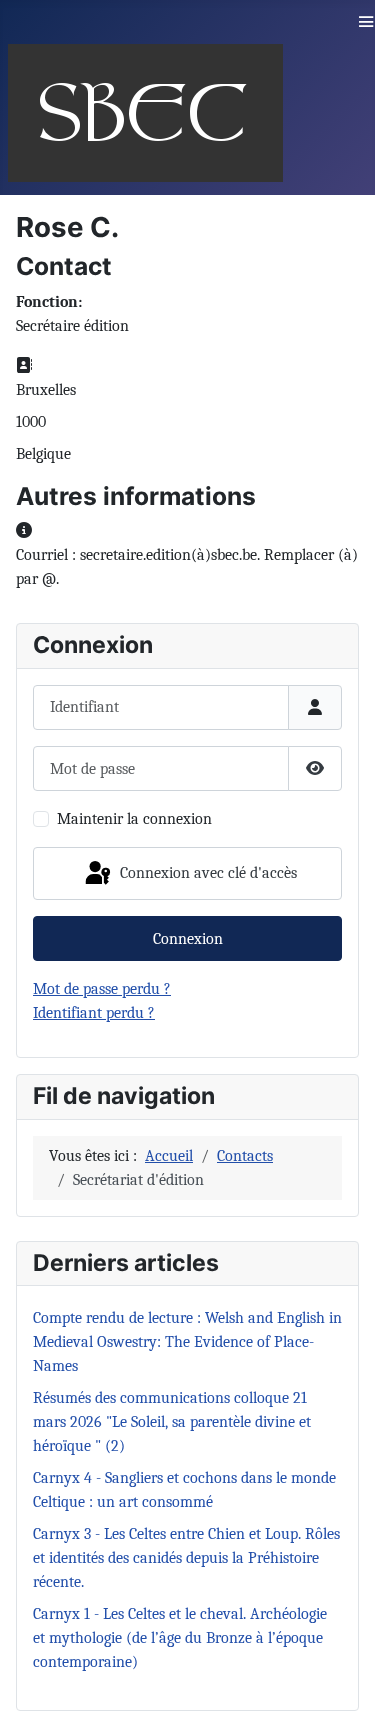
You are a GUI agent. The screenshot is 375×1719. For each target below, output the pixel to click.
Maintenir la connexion (134, 819)
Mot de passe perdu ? (102, 989)
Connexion (188, 939)
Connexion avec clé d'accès (206, 872)
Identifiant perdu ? (94, 1013)
